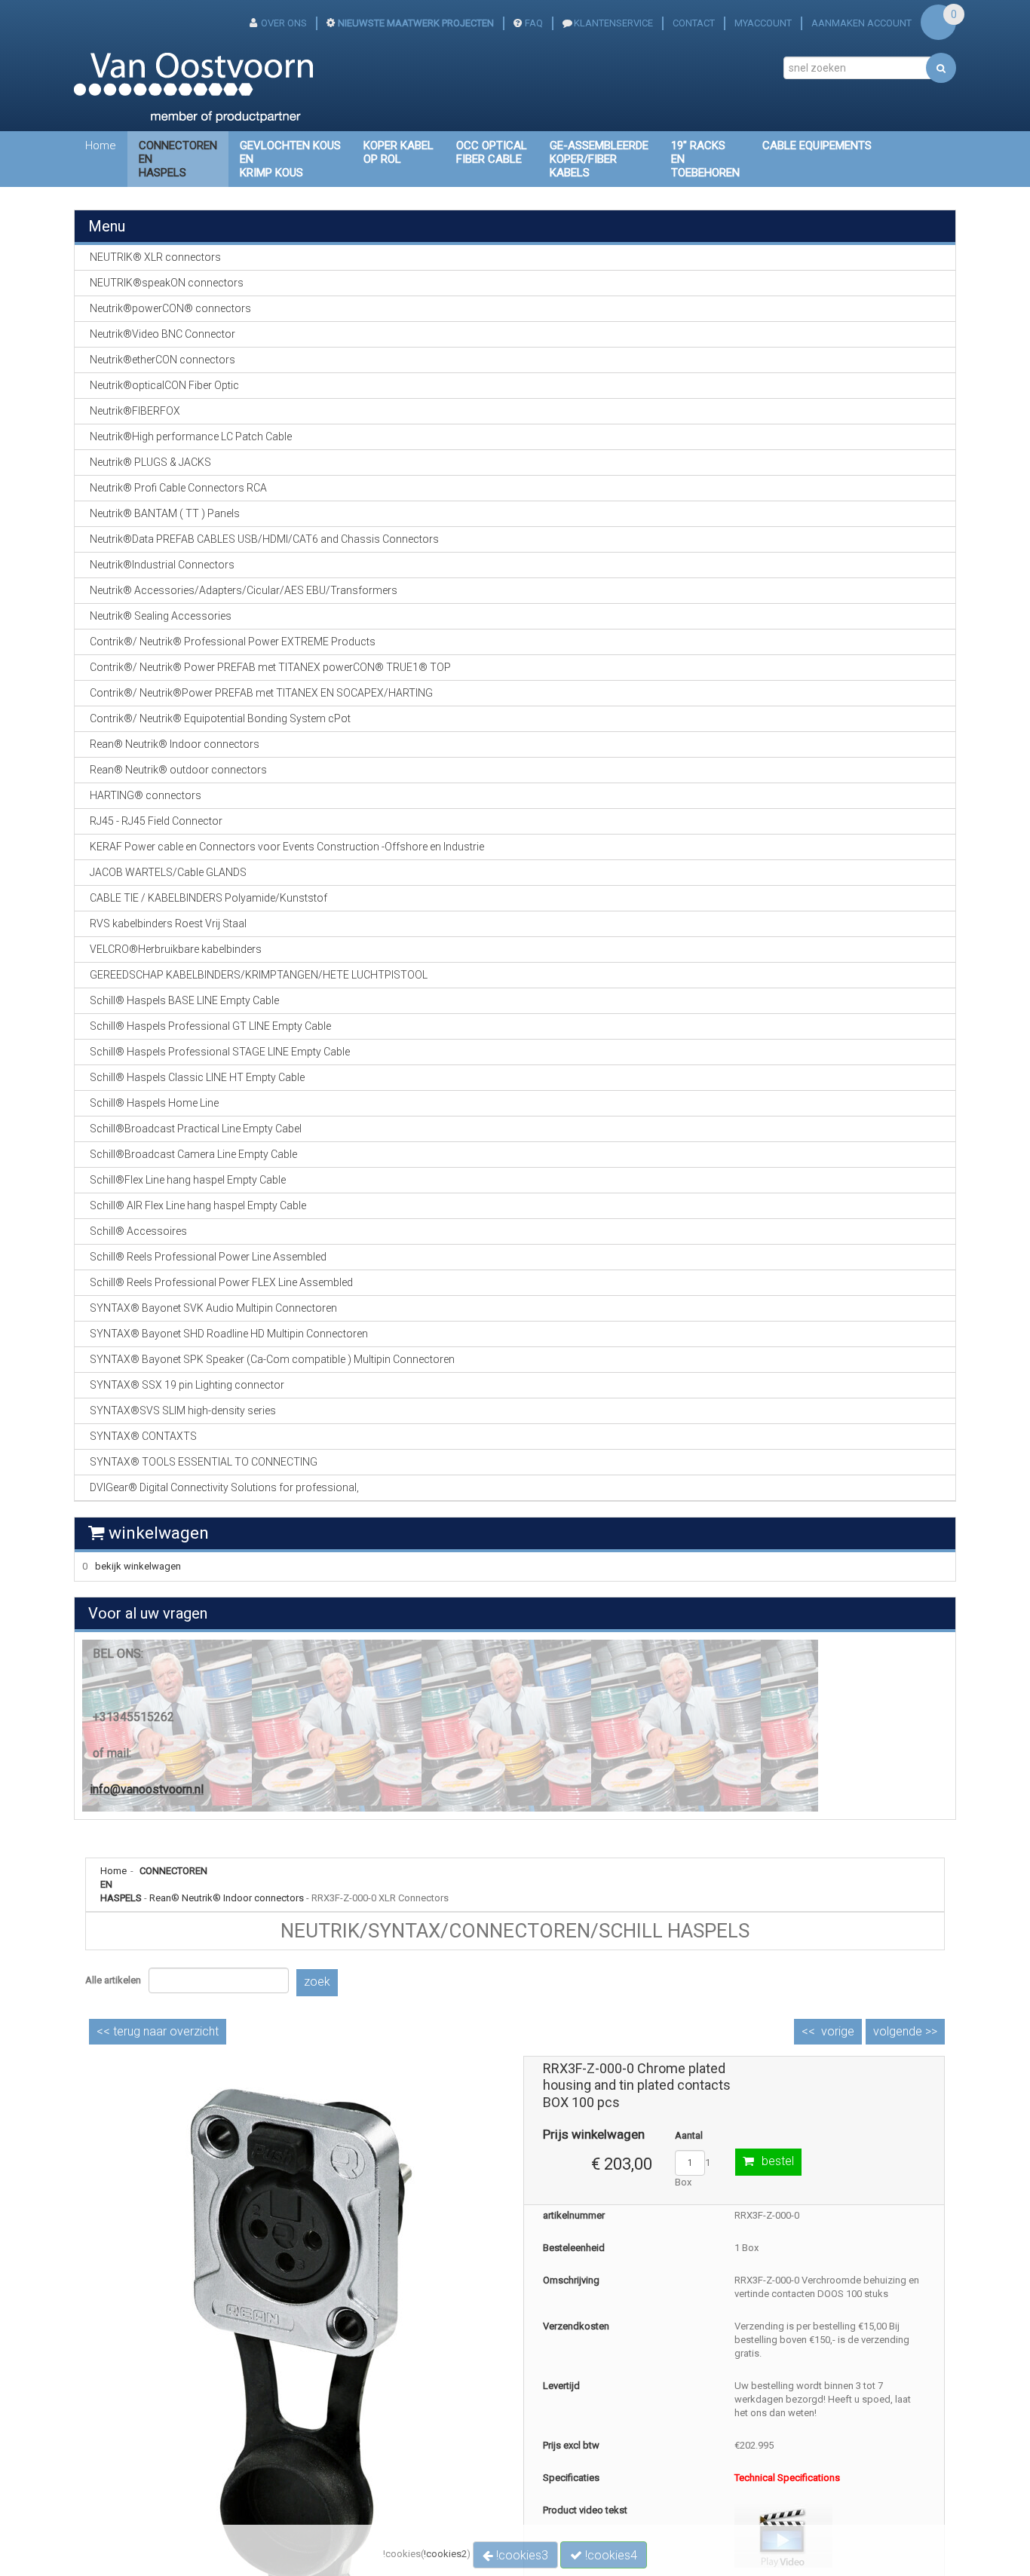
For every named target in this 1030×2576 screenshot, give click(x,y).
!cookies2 (445, 2554)
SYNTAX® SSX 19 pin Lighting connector (187, 1385)
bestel (778, 2161)
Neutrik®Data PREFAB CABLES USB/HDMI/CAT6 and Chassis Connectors (264, 539)
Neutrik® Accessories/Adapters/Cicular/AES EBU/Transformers (244, 590)
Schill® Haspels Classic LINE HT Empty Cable (197, 1077)
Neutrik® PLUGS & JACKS (150, 462)
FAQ (534, 23)
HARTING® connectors (146, 795)
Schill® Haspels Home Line (154, 1103)
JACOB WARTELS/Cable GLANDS (168, 872)
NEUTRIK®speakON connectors (167, 283)
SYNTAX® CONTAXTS (143, 1436)
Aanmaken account (861, 23)
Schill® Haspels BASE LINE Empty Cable (184, 1000)
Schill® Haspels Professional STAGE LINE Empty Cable (220, 1052)
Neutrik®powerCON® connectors (170, 308)
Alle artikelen (113, 1980)
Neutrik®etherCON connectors (162, 360)
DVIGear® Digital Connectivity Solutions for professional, (224, 1487)
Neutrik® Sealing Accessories (161, 616)
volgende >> (905, 2031)
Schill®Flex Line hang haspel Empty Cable (188, 1180)
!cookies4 (610, 2555)
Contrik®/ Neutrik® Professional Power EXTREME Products (233, 642)
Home (101, 145)
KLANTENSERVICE (613, 23)
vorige (838, 2031)
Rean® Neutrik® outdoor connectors (178, 770)
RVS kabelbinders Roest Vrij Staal (168, 924)
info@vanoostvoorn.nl (147, 1789)
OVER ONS (284, 23)
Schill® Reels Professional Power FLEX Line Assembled (221, 1282)
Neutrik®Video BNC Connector (162, 334)
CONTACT (694, 23)
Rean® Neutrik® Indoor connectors (227, 1898)
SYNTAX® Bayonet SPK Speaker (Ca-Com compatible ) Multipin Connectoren (272, 1359)
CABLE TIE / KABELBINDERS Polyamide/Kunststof (208, 898)
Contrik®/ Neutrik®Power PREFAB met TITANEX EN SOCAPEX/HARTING (261, 693)
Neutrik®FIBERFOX (135, 411)
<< (158, 2031)
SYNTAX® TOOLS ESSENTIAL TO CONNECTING (204, 1462)
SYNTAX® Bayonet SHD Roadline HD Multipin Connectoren (229, 1334)
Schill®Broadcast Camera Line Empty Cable (193, 1154)
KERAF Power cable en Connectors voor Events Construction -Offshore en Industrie (287, 847)
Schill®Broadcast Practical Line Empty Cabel (196, 1129)
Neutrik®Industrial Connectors (162, 565)
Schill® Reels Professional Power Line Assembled (208, 1257)
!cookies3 (521, 2555)
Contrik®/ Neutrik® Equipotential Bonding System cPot (220, 718)
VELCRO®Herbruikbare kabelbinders (176, 949)
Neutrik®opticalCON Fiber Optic (164, 385)
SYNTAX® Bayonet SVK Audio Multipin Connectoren (213, 1308)
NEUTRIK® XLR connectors (155, 257)
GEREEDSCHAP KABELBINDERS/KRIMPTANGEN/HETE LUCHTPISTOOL (259, 975)
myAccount (763, 23)
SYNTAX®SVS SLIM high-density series (183, 1411)
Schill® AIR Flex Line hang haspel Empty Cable (198, 1205)
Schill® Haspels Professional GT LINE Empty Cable (210, 1026)
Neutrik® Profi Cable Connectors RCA (178, 488)
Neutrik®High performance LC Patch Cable (191, 436)
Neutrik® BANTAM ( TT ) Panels (165, 513)
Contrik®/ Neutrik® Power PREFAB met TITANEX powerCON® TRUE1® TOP (270, 667)
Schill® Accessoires (138, 1231)
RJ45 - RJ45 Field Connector (156, 821)
